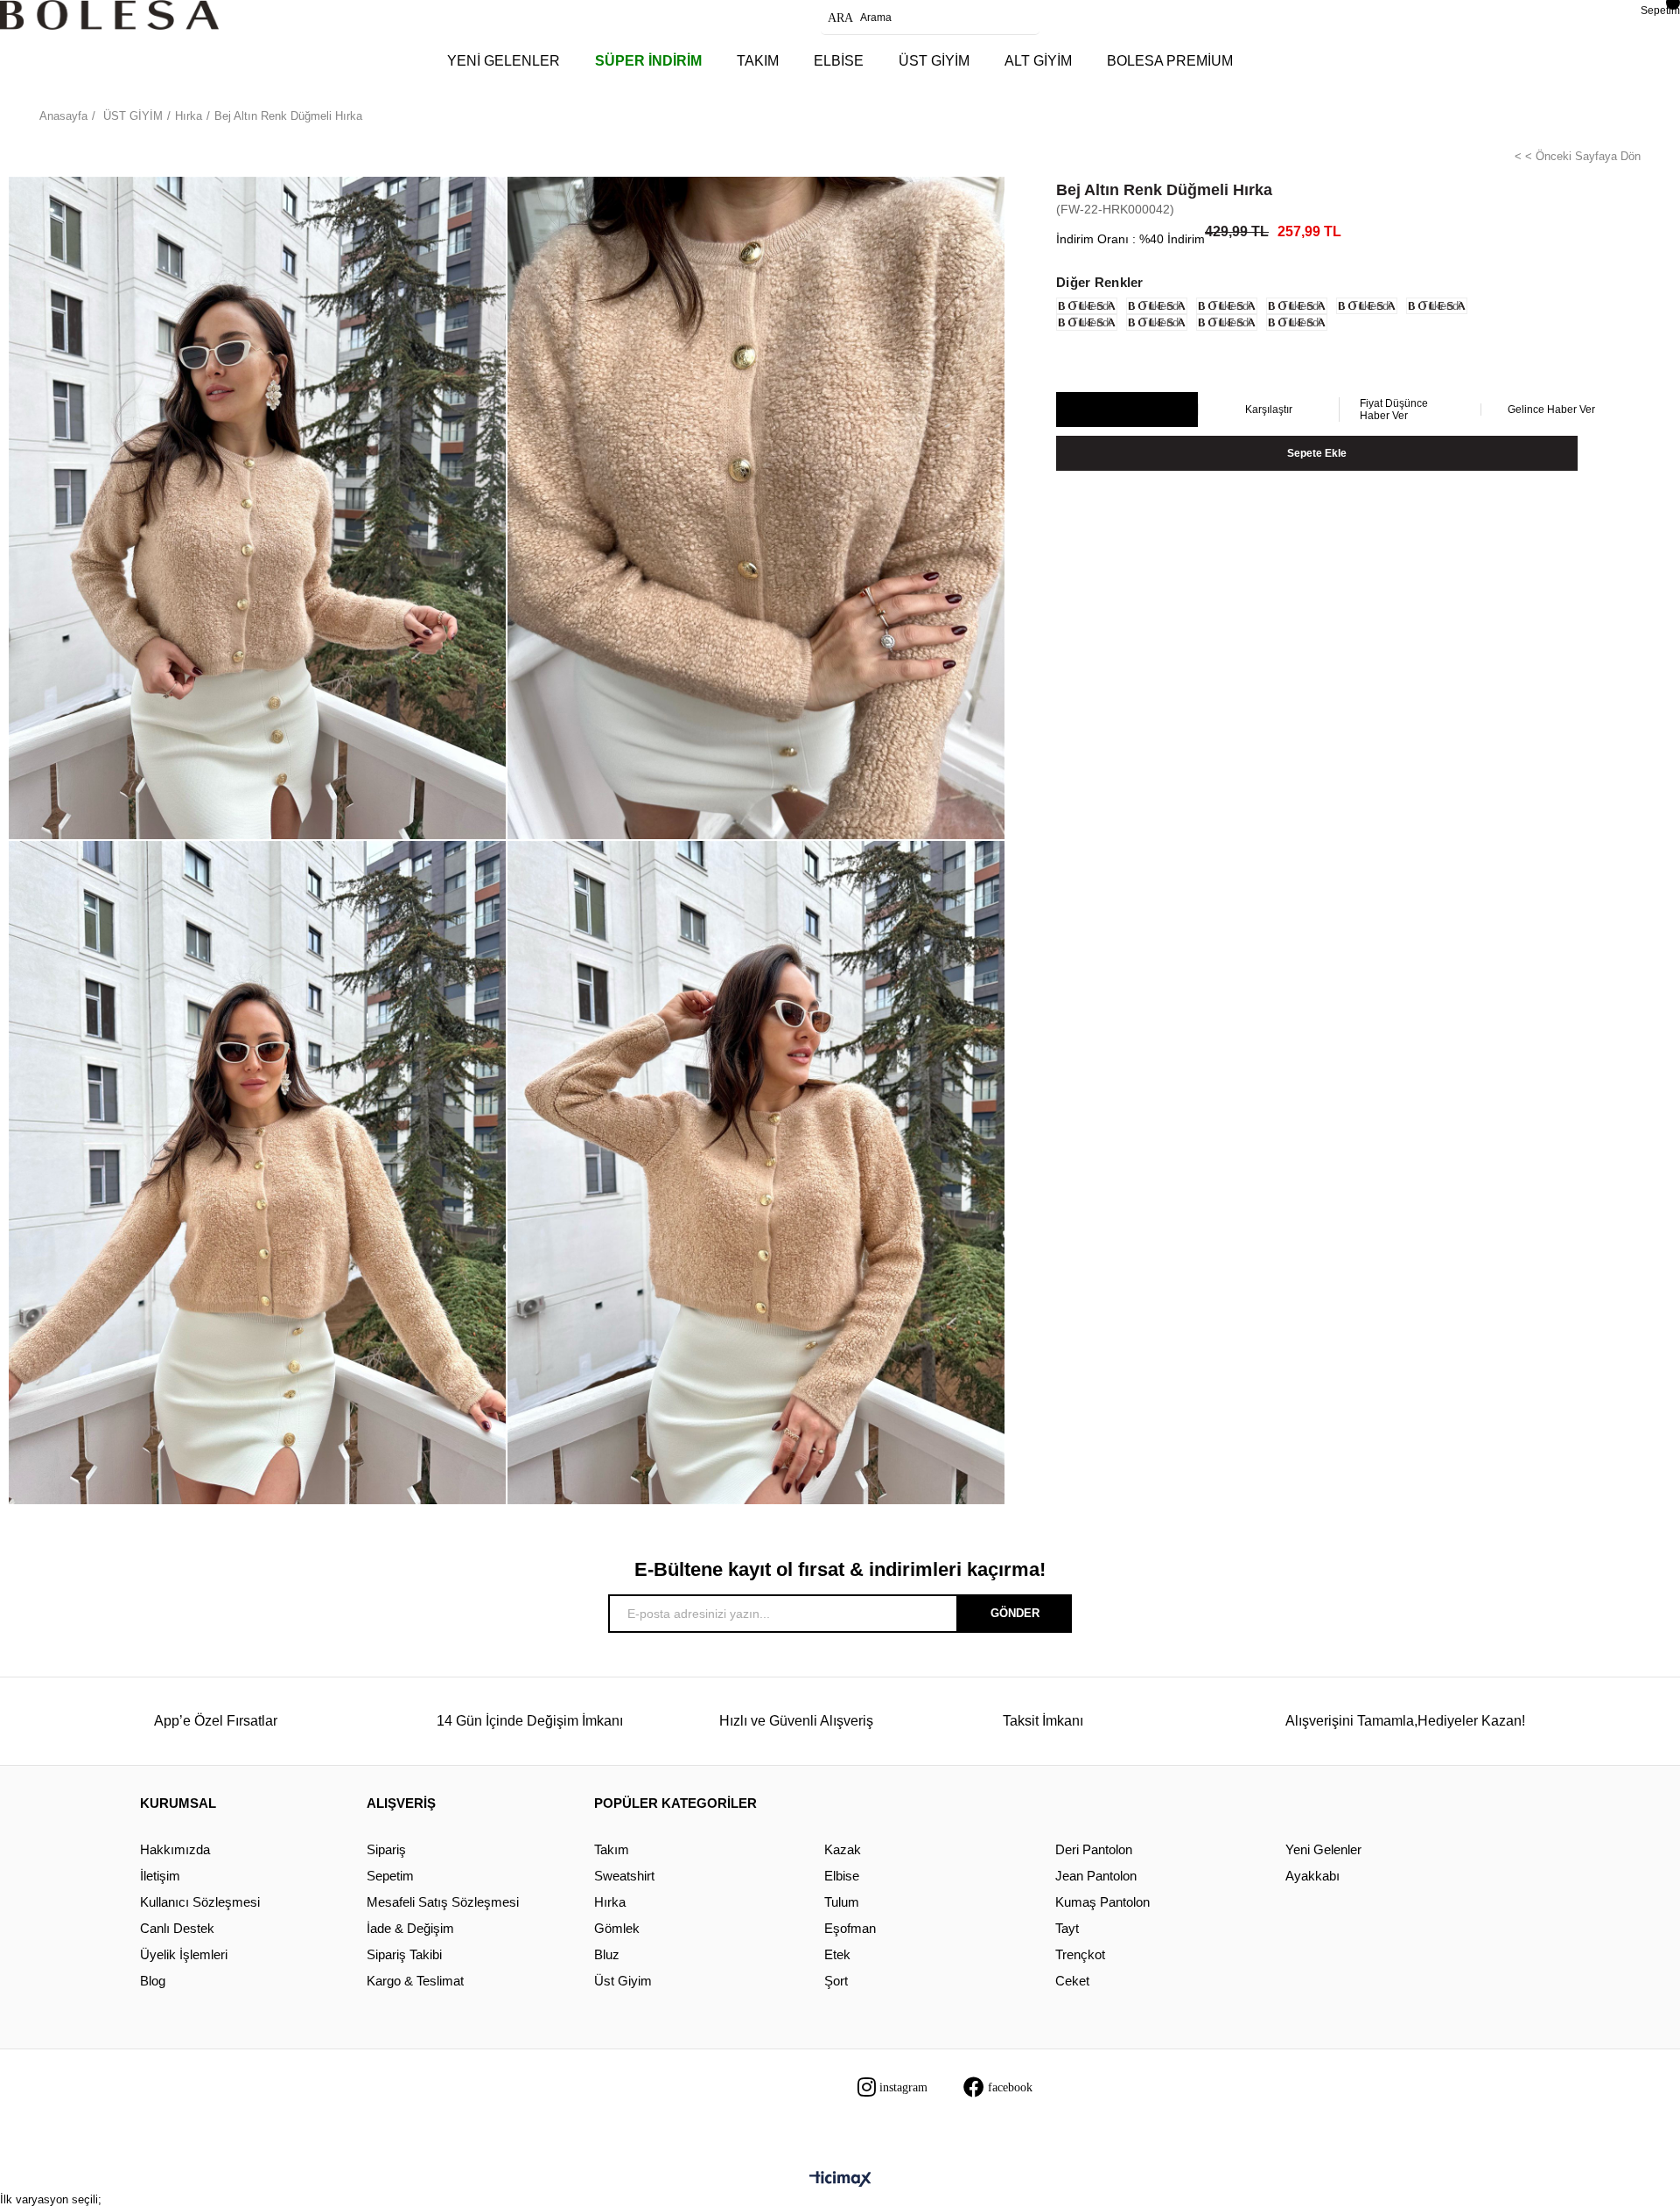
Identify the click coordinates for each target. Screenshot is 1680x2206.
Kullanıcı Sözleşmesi (200, 1902)
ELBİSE (839, 61)
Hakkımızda (175, 1849)
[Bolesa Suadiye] (109, 15)
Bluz (607, 1954)
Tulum (842, 1902)
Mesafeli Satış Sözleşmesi (443, 1902)
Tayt (1067, 1928)
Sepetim (390, 1876)
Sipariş (386, 1849)
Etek (837, 1954)
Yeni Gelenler (1323, 1849)
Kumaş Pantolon (1102, 1902)
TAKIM (758, 61)
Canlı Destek (177, 1928)
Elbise (842, 1876)
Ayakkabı (1312, 1876)
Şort (836, 1981)
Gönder (1015, 1613)
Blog (153, 1981)
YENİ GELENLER (504, 61)
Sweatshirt (624, 1876)
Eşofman (850, 1928)
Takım (612, 1849)
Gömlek (617, 1928)
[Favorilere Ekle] (1127, 410)
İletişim (160, 1876)
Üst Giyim (623, 1981)
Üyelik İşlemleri (184, 1954)
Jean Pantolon (1096, 1876)
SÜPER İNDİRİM (648, 61)
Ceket (1072, 1981)
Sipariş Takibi (404, 1954)
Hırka (610, 1902)
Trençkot (1080, 1954)
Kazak (843, 1849)
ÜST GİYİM (934, 61)
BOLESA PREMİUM (1170, 61)
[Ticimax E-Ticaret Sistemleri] (840, 2180)
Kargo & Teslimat (415, 1981)
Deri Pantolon (1094, 1849)
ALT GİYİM (1038, 61)
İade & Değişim (410, 1928)
